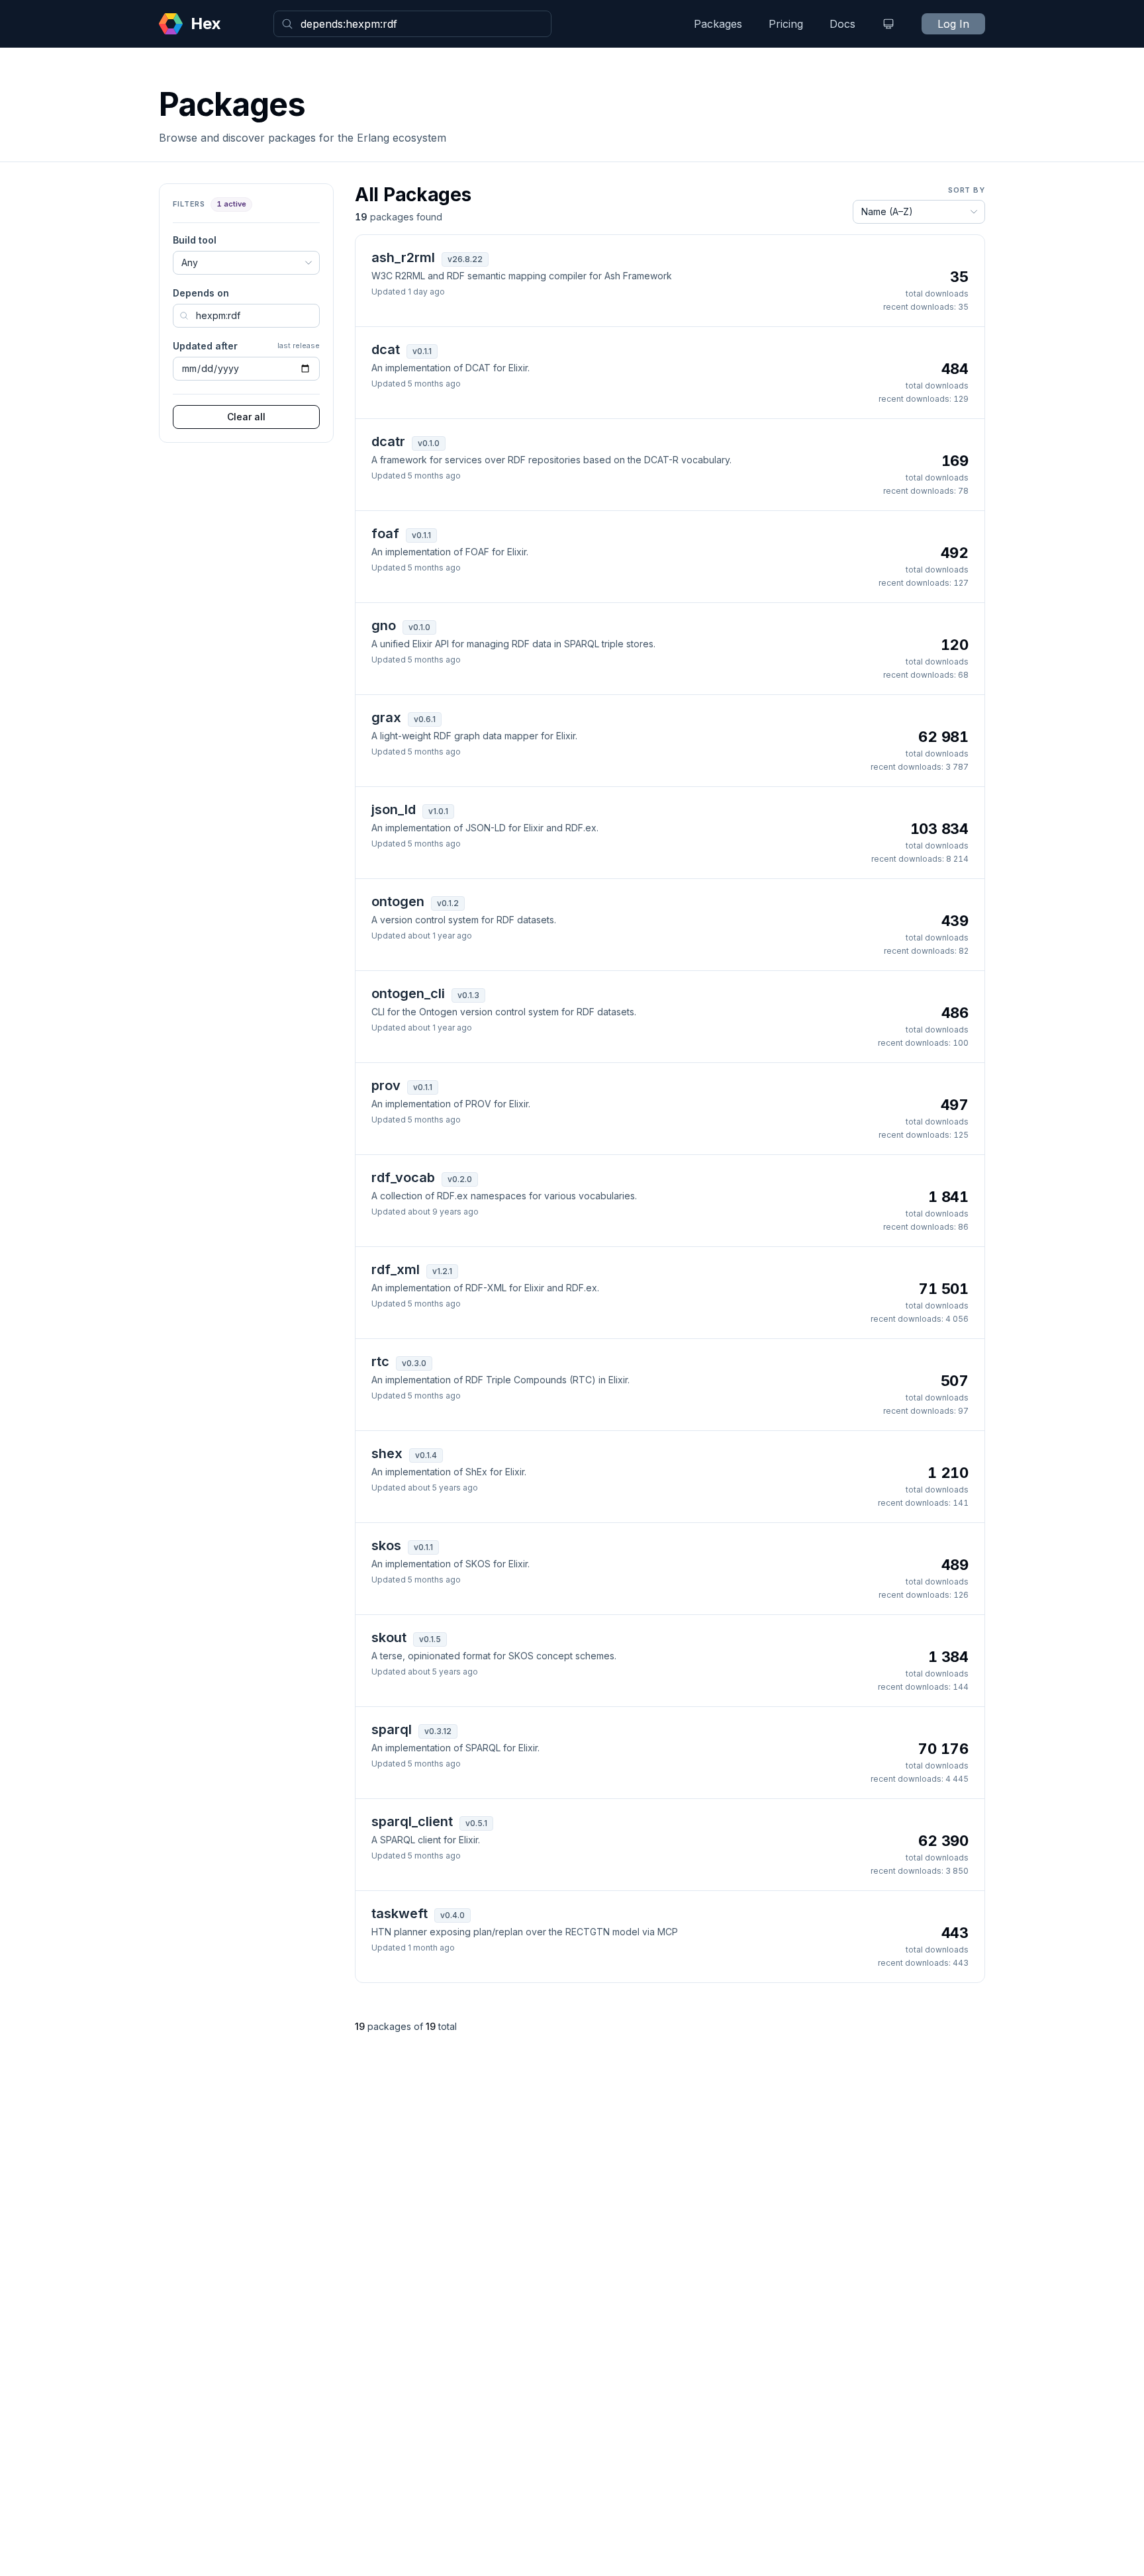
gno (384, 625)
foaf (385, 533)
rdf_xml (396, 1269)
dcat (386, 349)
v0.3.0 (414, 1363)
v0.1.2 (448, 903)
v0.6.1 (425, 719)
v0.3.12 (438, 1731)
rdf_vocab (403, 1177)
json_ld (394, 809)
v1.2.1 (442, 1271)
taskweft (400, 1913)
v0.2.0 (460, 1179)
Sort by (967, 190)
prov (386, 1085)
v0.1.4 (426, 1455)
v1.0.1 (438, 811)
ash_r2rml (403, 257)
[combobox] (412, 24)
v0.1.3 (468, 995)
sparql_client (412, 1821)
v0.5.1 (476, 1823)
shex (387, 1453)
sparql (392, 1729)
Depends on (201, 293)
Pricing (786, 24)
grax (386, 717)
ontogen (398, 901)
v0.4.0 (453, 1915)
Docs (842, 24)
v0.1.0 (429, 443)
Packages (718, 24)
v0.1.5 (430, 1639)
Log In (953, 24)
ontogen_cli (408, 993)
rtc (380, 1361)
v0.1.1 (422, 351)
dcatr (388, 441)
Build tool (195, 240)
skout (389, 1637)
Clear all (246, 417)
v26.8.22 (465, 259)
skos (386, 1545)
